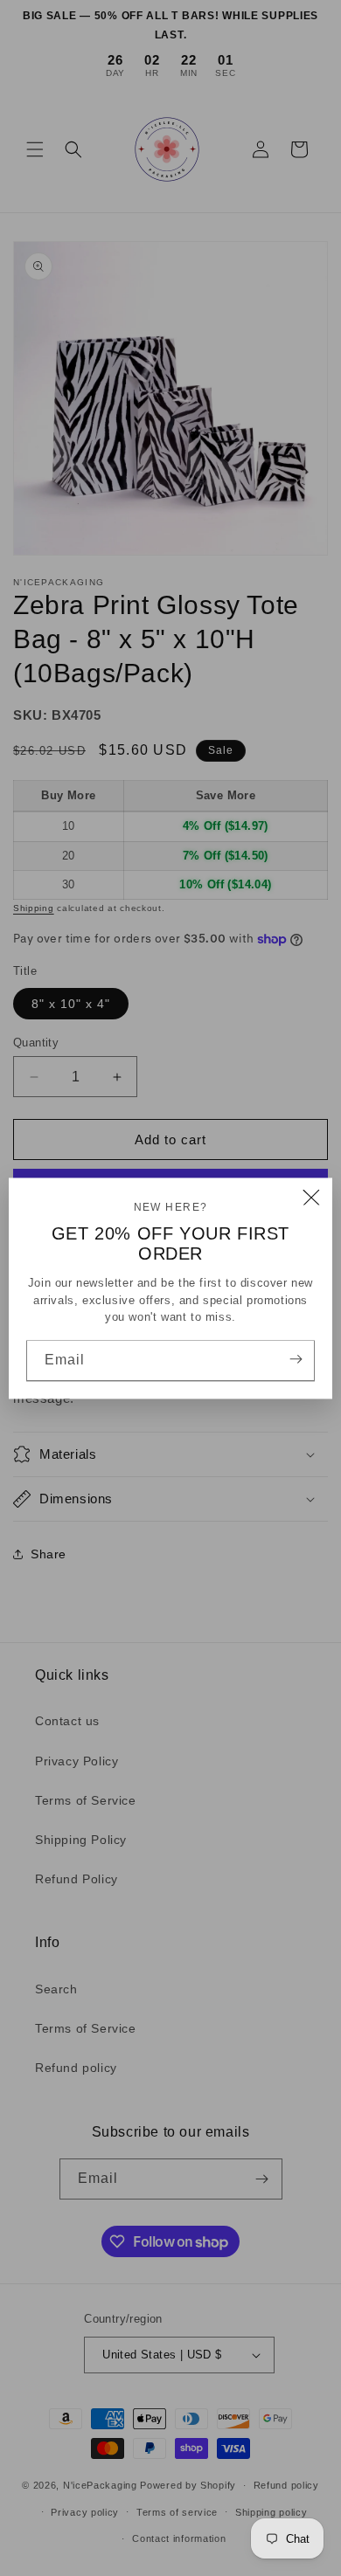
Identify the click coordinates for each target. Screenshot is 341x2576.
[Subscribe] (296, 1359)
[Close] (311, 1198)
